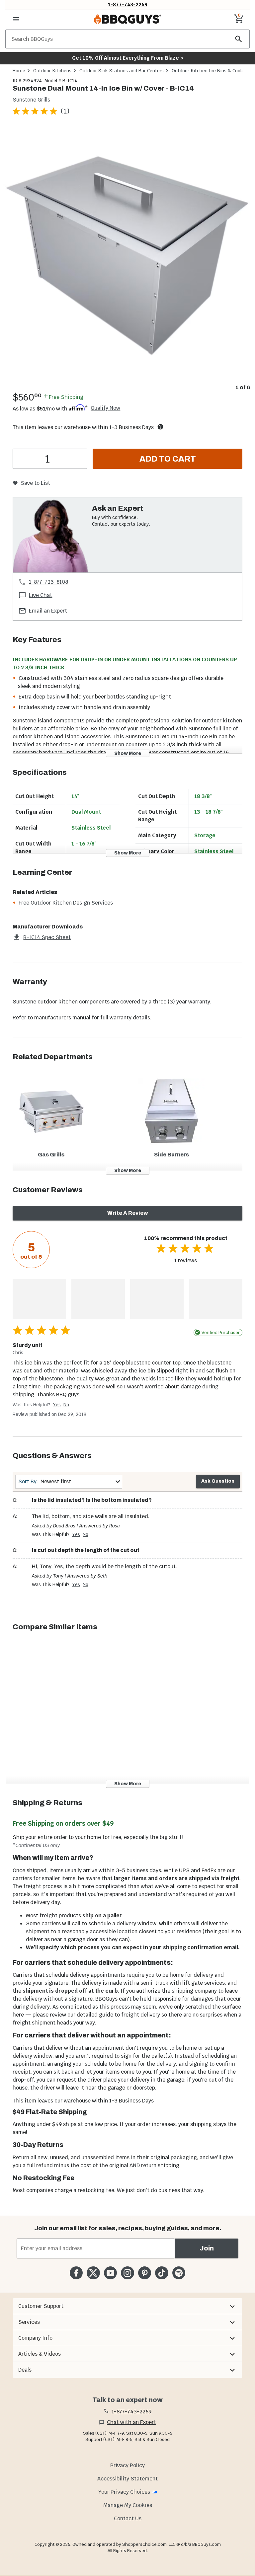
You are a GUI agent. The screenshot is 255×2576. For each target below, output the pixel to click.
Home (19, 71)
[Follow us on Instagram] (127, 2273)
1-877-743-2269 (128, 4)
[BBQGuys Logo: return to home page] (127, 19)
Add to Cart (168, 459)
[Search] (239, 39)
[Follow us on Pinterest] (145, 2273)
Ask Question (218, 1481)
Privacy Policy (127, 2465)
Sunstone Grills (31, 100)
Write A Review (128, 1213)
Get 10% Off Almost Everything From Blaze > (128, 58)
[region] (127, 259)
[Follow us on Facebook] (76, 2273)
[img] (127, 254)
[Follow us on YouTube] (110, 2273)
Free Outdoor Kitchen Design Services (66, 903)
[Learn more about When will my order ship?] (160, 427)
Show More (128, 753)
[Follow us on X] (93, 2273)
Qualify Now (105, 408)
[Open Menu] (16, 19)
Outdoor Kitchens (52, 71)
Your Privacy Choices (124, 2492)
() (65, 111)
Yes (57, 1405)
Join (207, 2248)
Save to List (35, 483)
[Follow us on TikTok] (162, 2273)
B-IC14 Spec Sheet (47, 937)
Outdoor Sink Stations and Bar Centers (122, 71)
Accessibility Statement (127, 2479)
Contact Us (128, 2518)
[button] (127, 2306)
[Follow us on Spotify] (179, 2273)
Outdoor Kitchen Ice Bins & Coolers (210, 71)
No (66, 1405)
